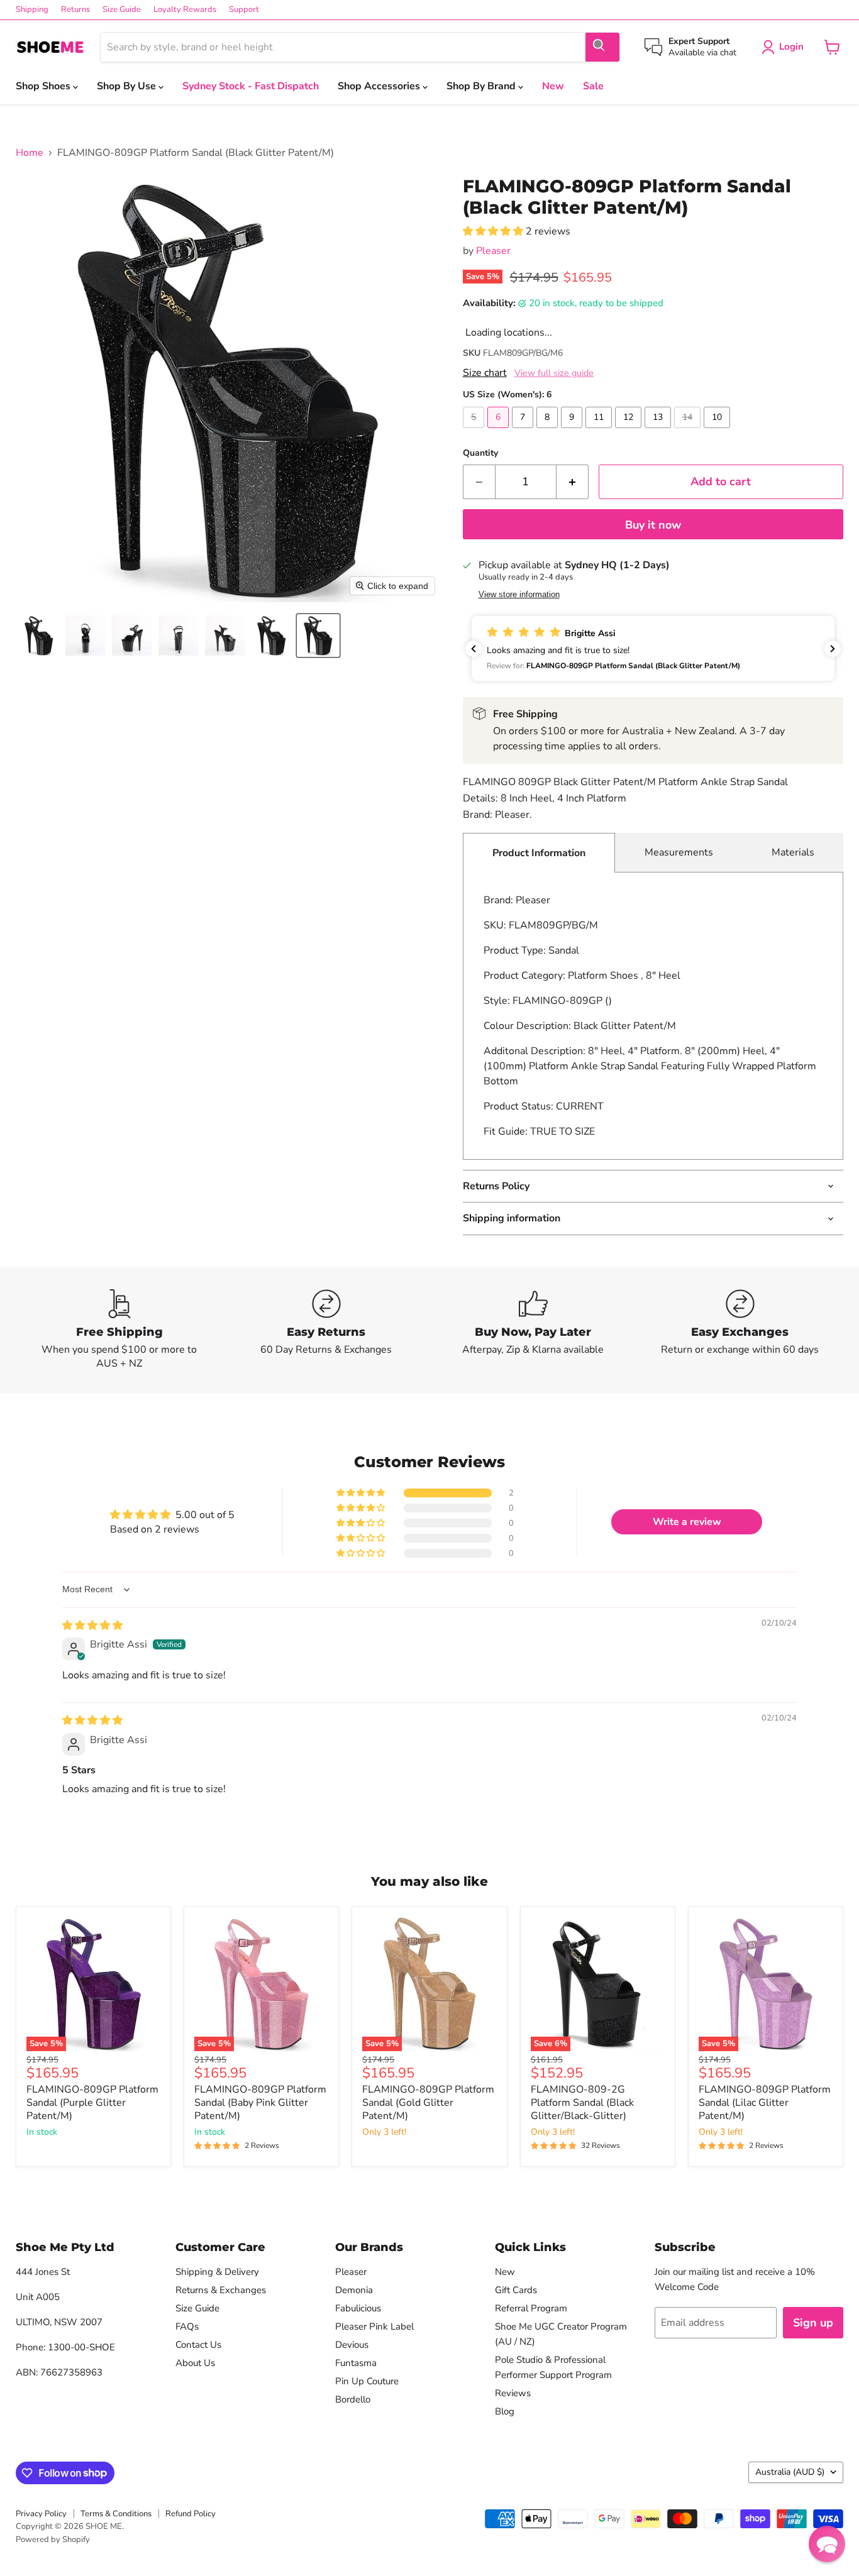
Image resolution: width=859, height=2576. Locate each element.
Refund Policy (191, 2514)
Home (30, 153)
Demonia (354, 2290)
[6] (500, 431)
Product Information (539, 853)
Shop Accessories (380, 86)
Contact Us (198, 2345)
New (553, 86)
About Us (195, 2363)
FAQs (187, 2326)
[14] (689, 431)
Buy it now (653, 525)
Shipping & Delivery (217, 2272)
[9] (573, 431)
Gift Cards (516, 2290)
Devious (352, 2345)
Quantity (480, 453)
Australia (790, 2472)
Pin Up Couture (367, 2381)
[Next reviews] (833, 649)
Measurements (679, 852)
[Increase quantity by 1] (573, 482)
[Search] (602, 47)
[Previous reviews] (474, 649)
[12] (630, 431)
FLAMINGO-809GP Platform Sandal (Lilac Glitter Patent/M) (765, 2103)
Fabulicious (358, 2308)
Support (244, 10)
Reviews (513, 2393)
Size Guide (122, 10)
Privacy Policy (41, 2514)
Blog (505, 2411)
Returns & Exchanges (221, 2290)
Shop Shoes (44, 86)
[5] (475, 431)
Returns (75, 10)
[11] (600, 431)
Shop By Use (128, 86)
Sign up (813, 2323)
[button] (39, 636)
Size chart (485, 373)
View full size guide (554, 373)
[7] (524, 431)
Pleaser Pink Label (374, 2326)
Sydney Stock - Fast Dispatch (251, 86)
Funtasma (356, 2363)
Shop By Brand (482, 86)
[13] (659, 431)
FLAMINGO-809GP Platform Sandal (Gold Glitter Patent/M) (428, 2103)
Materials (793, 852)
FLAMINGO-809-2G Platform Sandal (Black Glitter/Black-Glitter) (582, 2103)
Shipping (32, 10)
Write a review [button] (687, 1522)
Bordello (353, 2399)
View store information (519, 595)
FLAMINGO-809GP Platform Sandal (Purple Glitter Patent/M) (92, 2103)
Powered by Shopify (53, 2540)
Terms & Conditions (116, 2514)
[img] (92, 1626)
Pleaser (493, 251)
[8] (549, 431)
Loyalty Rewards (185, 10)
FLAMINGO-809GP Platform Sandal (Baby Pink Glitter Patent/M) (260, 2103)
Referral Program (531, 2308)
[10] (718, 431)
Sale (593, 86)
